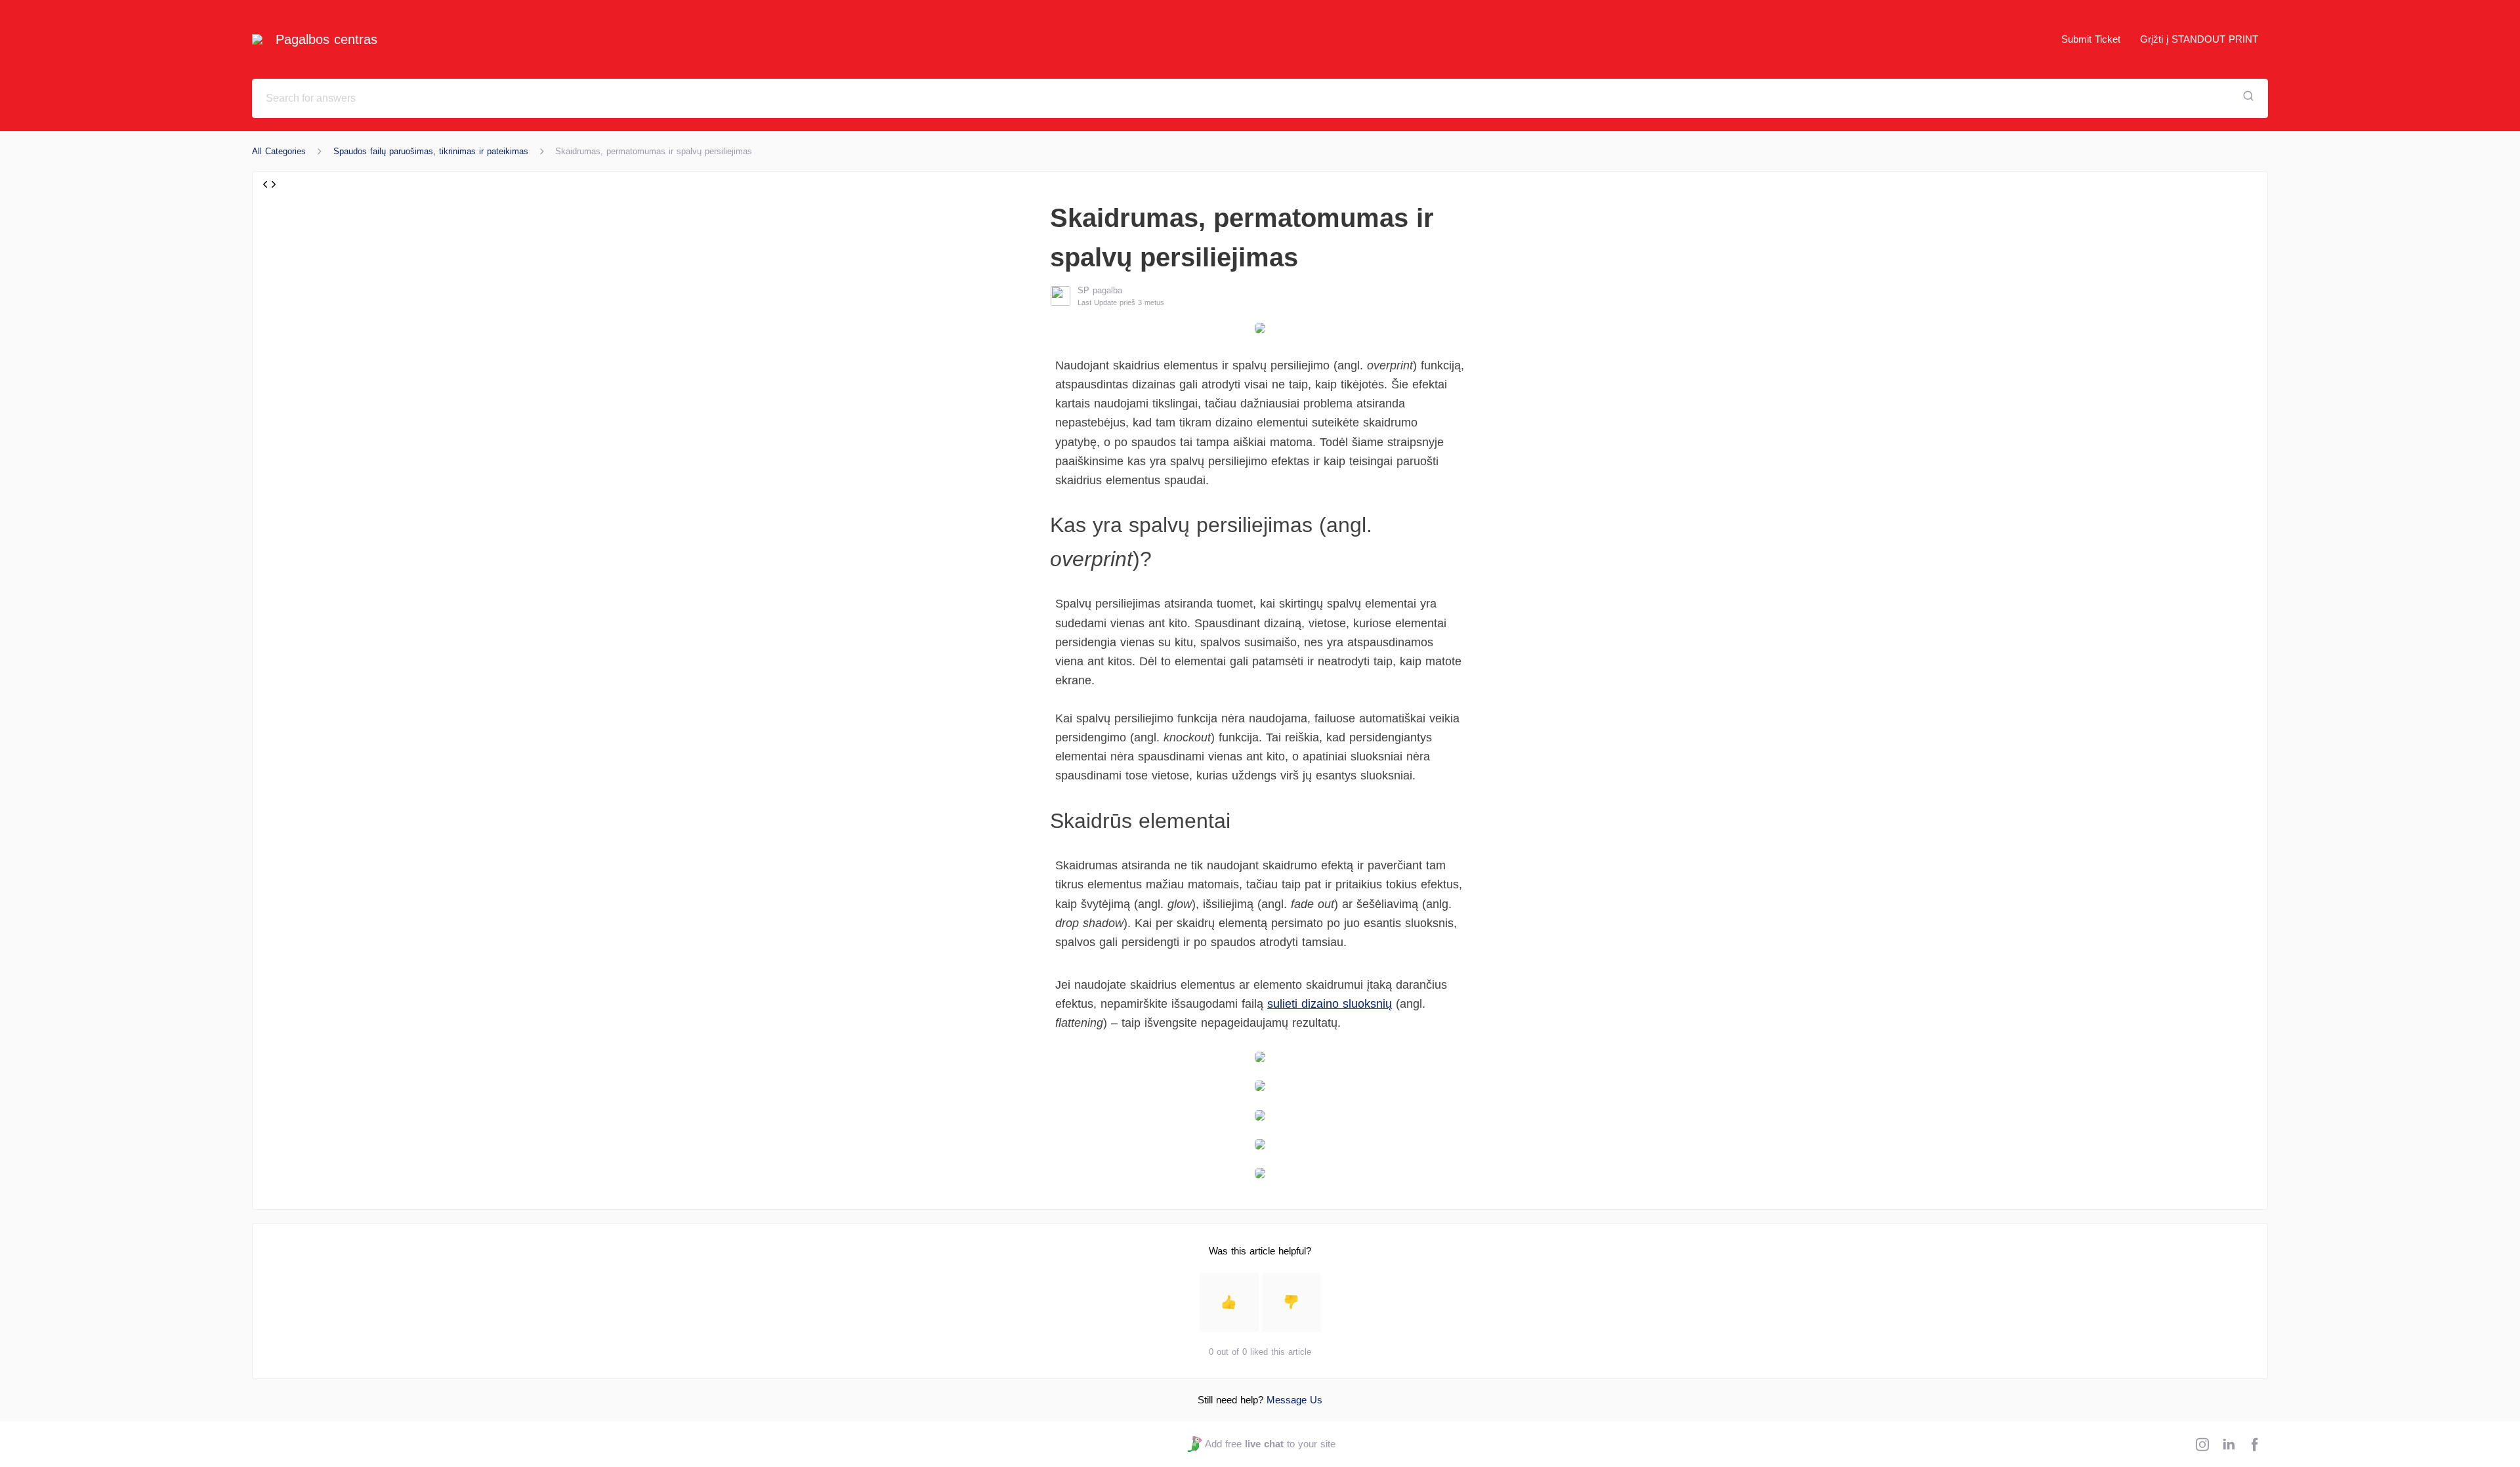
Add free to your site (1270, 1444)
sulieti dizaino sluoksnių (1330, 1004)
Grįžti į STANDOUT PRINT (2199, 39)
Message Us (1294, 1400)
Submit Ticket (2091, 39)
